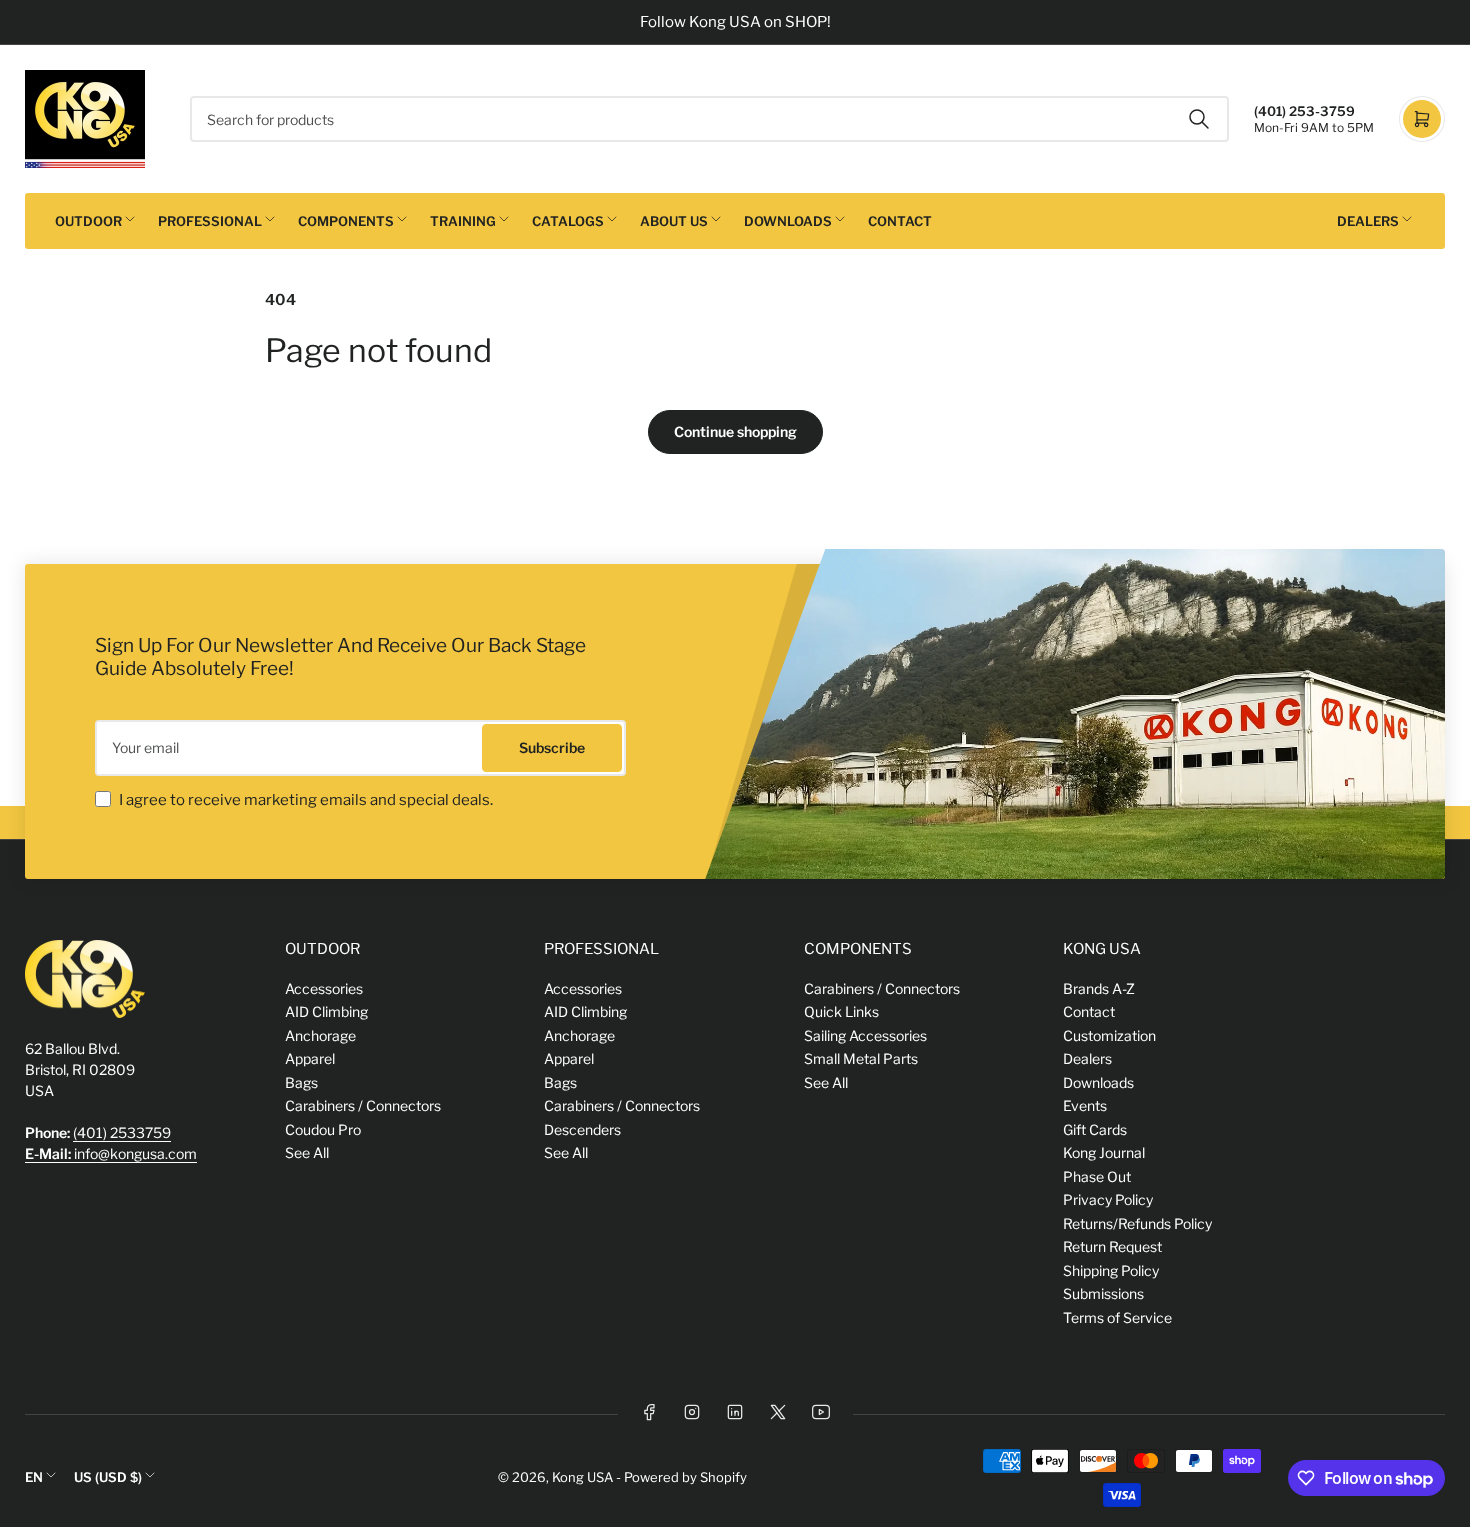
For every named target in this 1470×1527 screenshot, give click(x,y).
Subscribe (552, 747)
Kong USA (582, 1477)
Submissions (1103, 1293)
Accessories (324, 988)
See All (307, 1152)
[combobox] (709, 119)
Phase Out (1097, 1176)
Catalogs (568, 221)
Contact (900, 221)
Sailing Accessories (865, 1035)
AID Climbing (326, 1011)
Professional (210, 221)
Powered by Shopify (685, 1477)
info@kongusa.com (111, 1153)
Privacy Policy (1108, 1199)
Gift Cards (1095, 1129)
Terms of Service (1117, 1317)
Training (463, 221)
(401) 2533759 (122, 1132)
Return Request (1112, 1246)
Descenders (582, 1129)
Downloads (788, 221)
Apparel (310, 1058)
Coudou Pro (323, 1129)
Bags (301, 1082)
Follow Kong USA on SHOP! (735, 22)
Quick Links (841, 1011)
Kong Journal (1104, 1152)
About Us (674, 221)
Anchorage (320, 1035)
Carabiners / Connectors (363, 1105)
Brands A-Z (1099, 988)
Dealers (1368, 221)
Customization (1109, 1035)
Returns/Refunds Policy (1137, 1223)
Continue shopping (735, 431)
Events (1085, 1105)
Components (346, 221)
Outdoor (88, 221)
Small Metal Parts (861, 1058)
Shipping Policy (1111, 1270)
